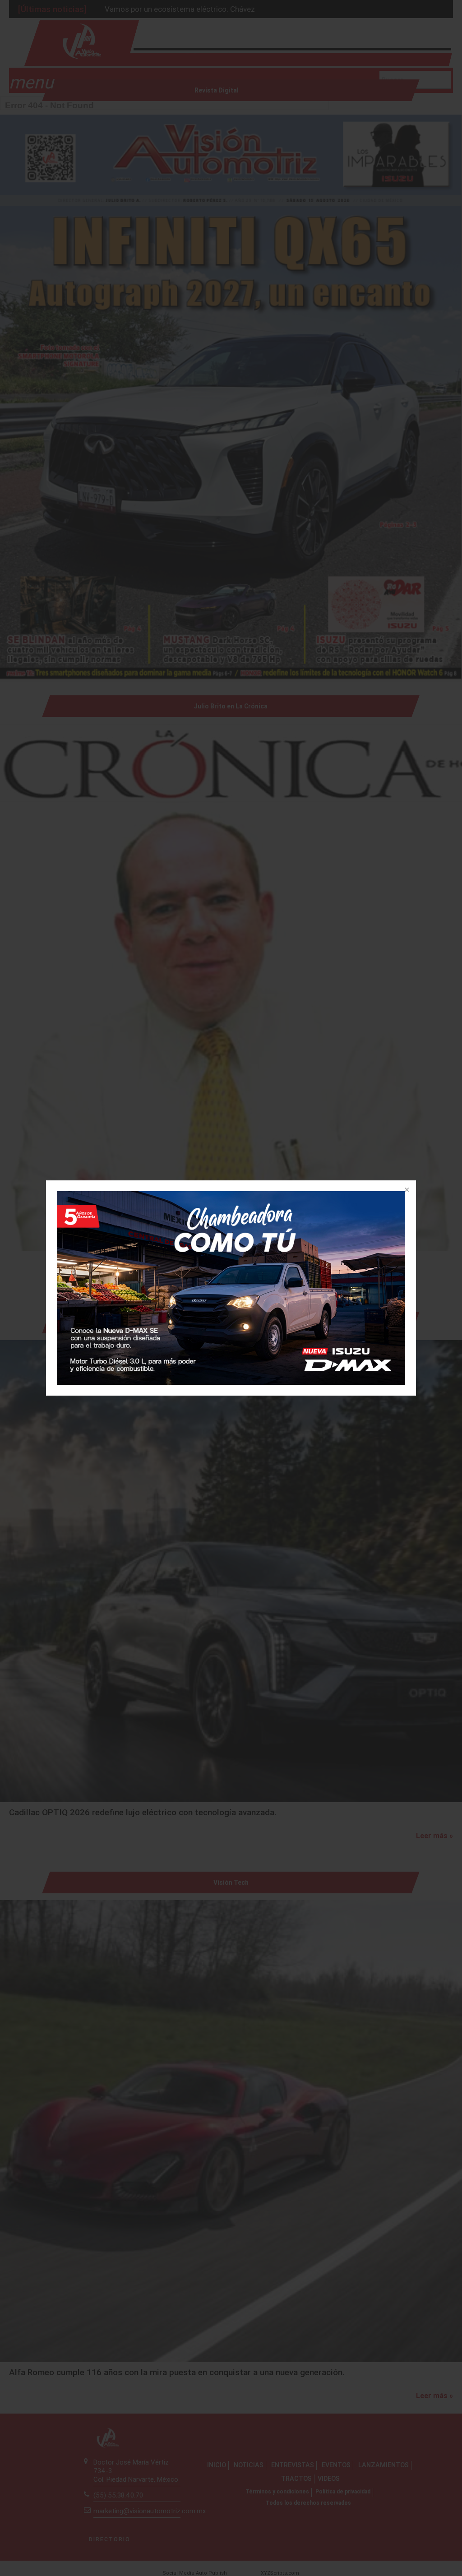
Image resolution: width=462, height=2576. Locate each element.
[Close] (406, 1190)
